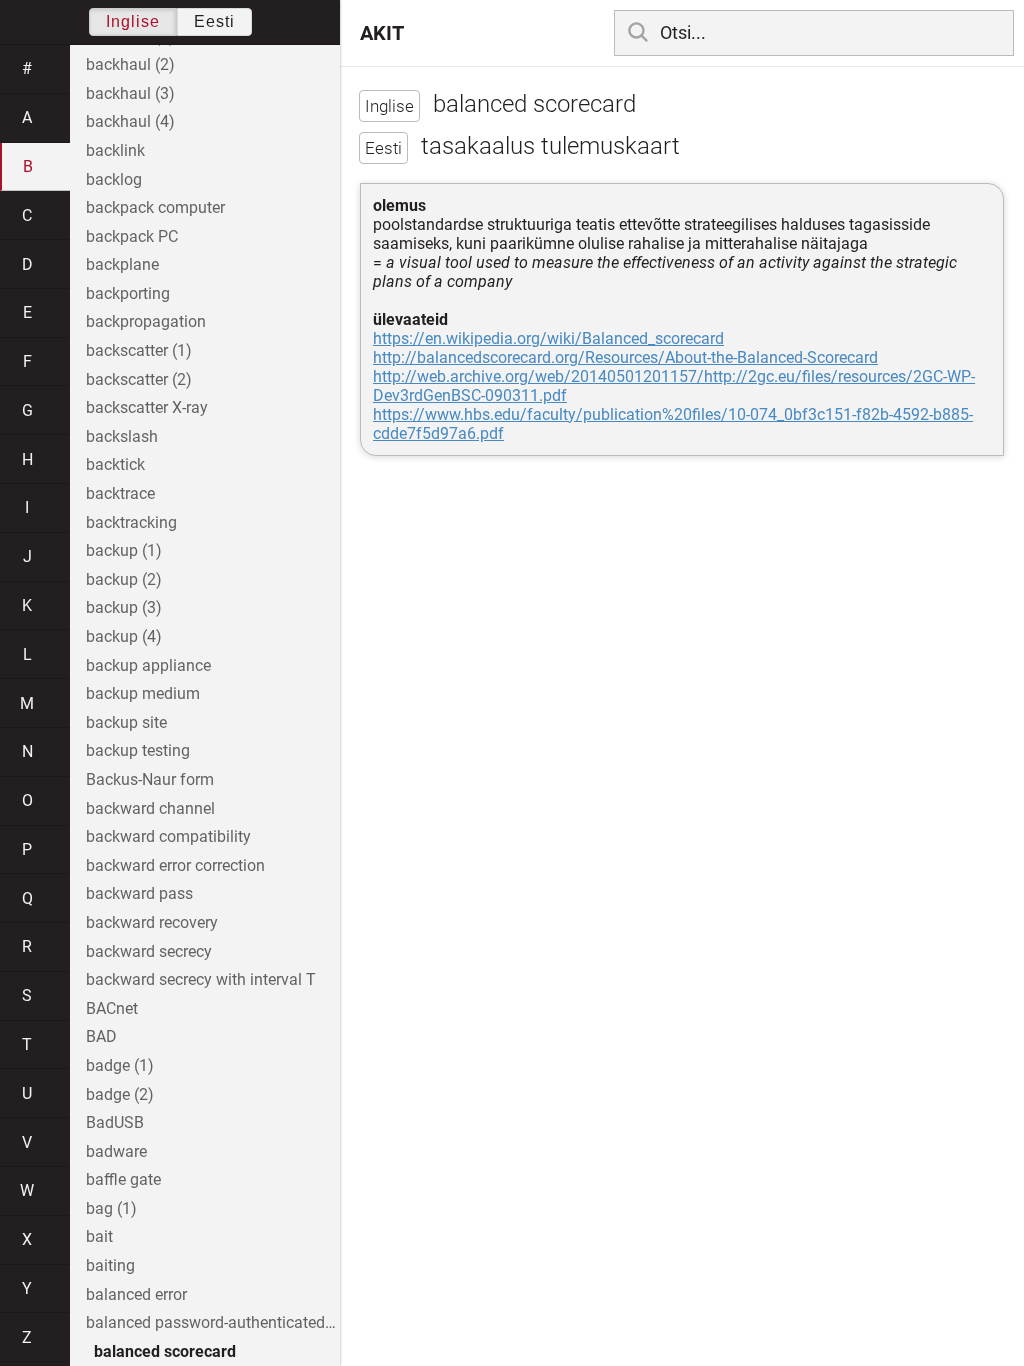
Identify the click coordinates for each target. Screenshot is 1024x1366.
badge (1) (120, 1065)
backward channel (150, 808)
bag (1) (111, 1208)
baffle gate (123, 1179)
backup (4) (124, 636)
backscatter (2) (139, 379)
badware (116, 1151)
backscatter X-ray (147, 407)
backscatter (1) (139, 350)
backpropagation (146, 321)
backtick (115, 464)
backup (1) (124, 550)
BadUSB (115, 1122)
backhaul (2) (130, 64)
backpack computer (155, 207)
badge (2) (120, 1094)
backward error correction (175, 865)
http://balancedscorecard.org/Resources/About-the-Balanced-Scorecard (625, 357)
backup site (126, 722)
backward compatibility (168, 836)
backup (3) (124, 607)
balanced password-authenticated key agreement (213, 1322)
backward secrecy (149, 951)
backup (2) (124, 579)
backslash (122, 436)
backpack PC (132, 236)
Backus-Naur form (150, 779)
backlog (114, 179)
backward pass (139, 893)
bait (99, 1236)
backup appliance (148, 665)
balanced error (136, 1294)
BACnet (112, 1008)
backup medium (143, 693)
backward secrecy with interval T (201, 979)
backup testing (138, 750)
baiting (110, 1265)
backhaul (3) (130, 93)
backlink (115, 150)
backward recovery (152, 922)
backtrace (120, 493)
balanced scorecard (165, 1351)
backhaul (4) (130, 121)
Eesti (214, 21)
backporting (128, 293)
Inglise (133, 21)
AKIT (382, 33)
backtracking (131, 522)
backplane (122, 264)
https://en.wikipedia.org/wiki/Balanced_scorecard (548, 338)
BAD (101, 1036)
